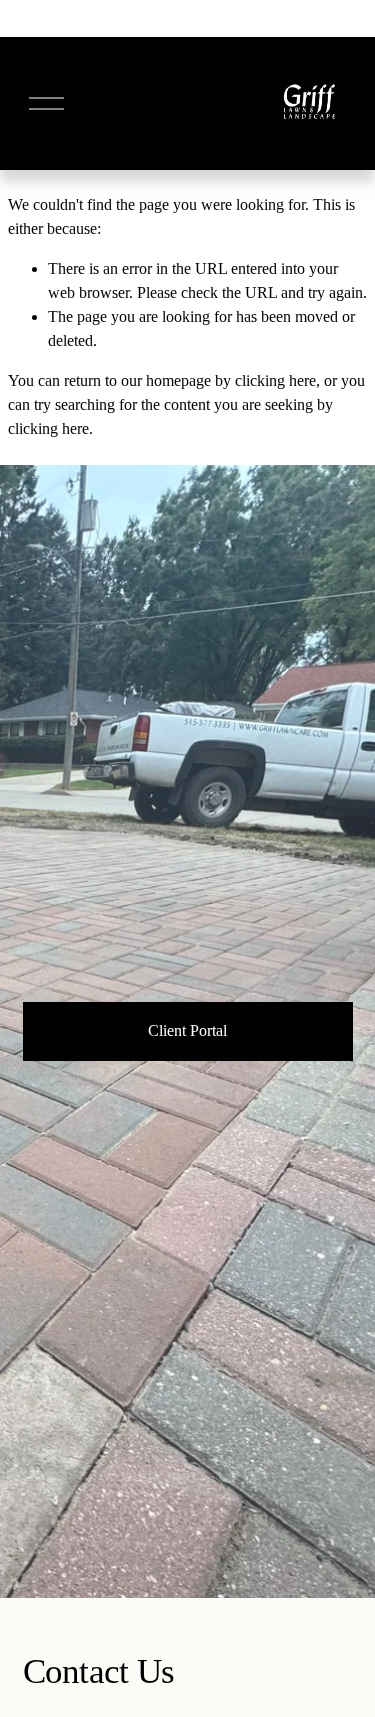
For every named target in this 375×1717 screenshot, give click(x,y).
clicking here (275, 380)
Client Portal (187, 1030)
